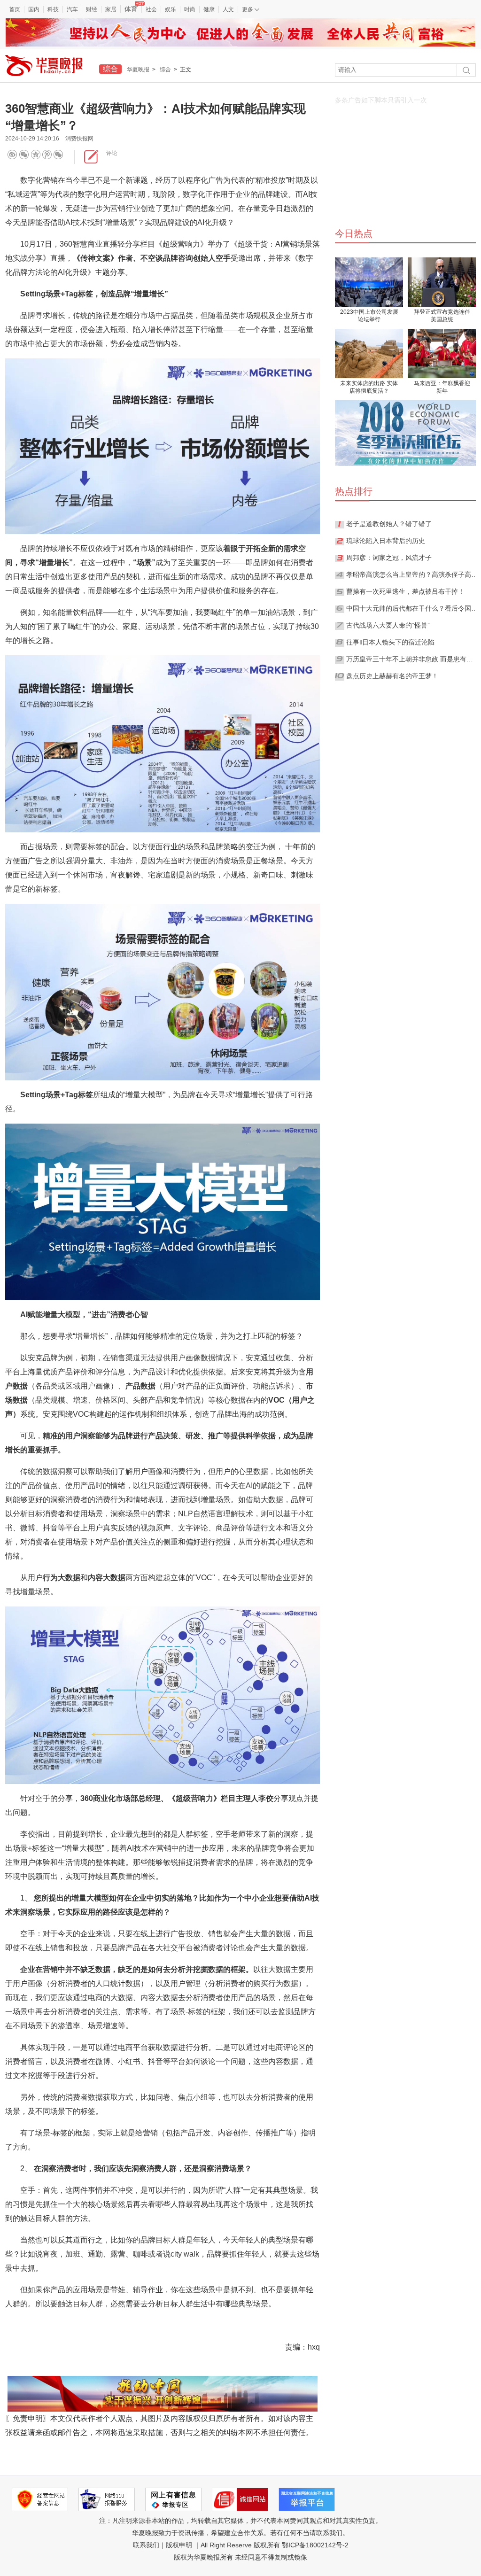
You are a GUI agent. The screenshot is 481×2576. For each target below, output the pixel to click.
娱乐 (171, 9)
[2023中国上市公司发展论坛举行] (369, 282)
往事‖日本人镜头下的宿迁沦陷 (390, 642)
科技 (53, 9)
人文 (228, 9)
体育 (131, 9)
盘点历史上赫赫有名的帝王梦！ (392, 676)
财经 (92, 9)
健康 (209, 9)
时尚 (190, 9)
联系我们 (146, 2545)
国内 (34, 9)
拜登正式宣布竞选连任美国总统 (442, 316)
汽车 (72, 9)
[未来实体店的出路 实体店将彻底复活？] (369, 353)
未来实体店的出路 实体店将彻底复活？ (369, 387)
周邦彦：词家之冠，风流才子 (389, 558)
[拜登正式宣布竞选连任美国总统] (442, 282)
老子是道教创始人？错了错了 (389, 524)
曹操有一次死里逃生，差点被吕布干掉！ (405, 591)
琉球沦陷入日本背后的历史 (386, 541)
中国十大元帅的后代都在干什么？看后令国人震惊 (412, 608)
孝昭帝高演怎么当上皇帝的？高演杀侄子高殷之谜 (412, 574)
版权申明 (179, 2545)
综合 (165, 70)
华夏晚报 (138, 70)
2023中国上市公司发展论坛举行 (369, 316)
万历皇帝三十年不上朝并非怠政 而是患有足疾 (412, 659)
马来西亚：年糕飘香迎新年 (442, 387)
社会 (151, 9)
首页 (15, 9)
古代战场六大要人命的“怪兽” (388, 625)
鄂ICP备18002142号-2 (315, 2545)
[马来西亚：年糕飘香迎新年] (442, 353)
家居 (111, 9)
